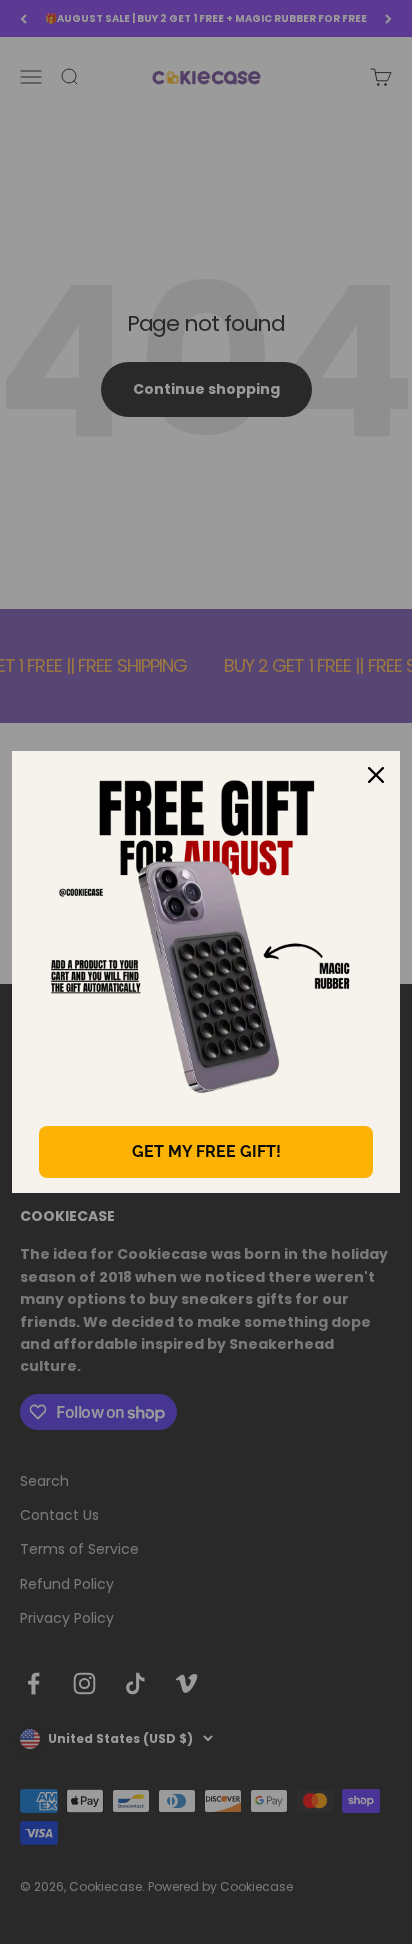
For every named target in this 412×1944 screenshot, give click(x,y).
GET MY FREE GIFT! (206, 1151)
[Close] (376, 775)
